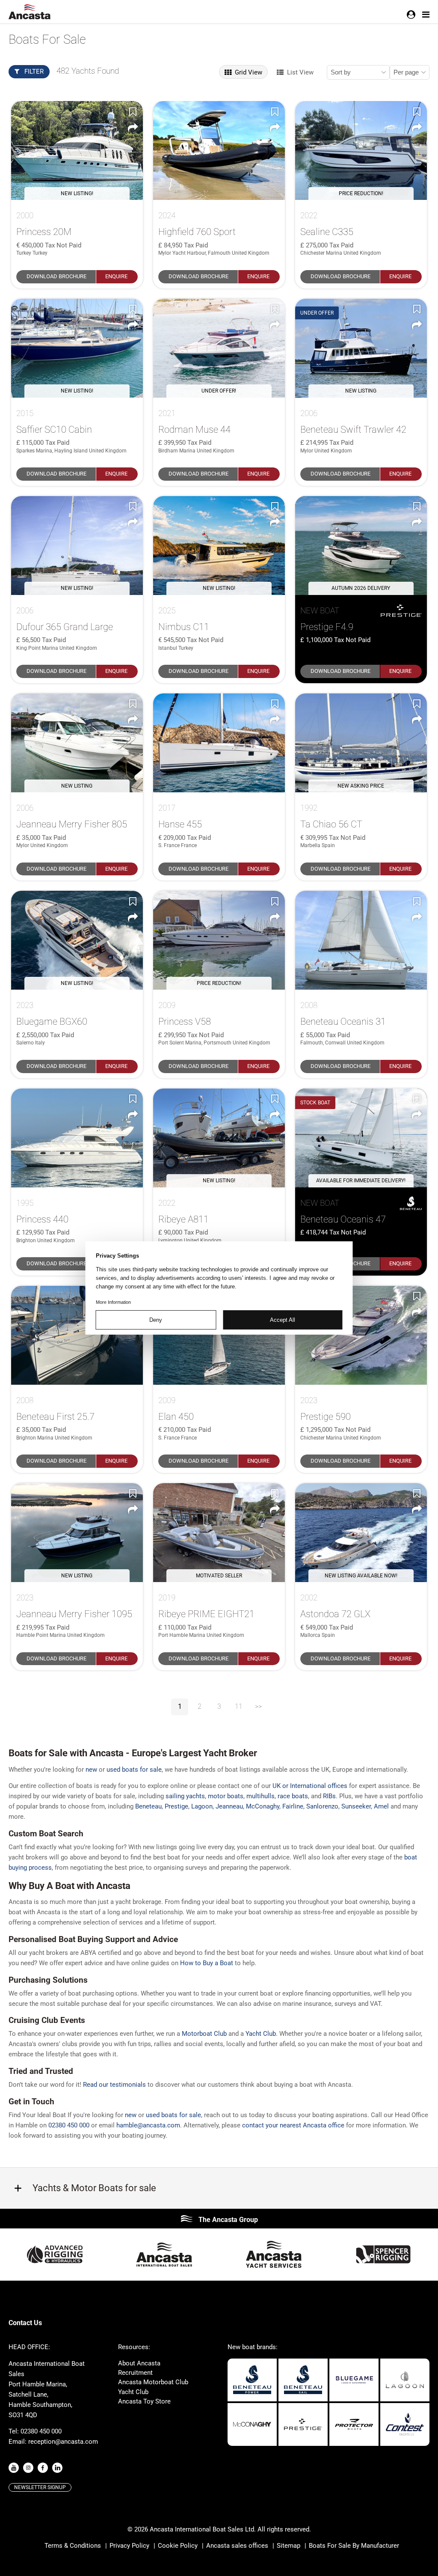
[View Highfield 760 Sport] (219, 150)
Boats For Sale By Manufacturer (354, 2546)
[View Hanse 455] (219, 743)
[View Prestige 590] (361, 1335)
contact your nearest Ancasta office (293, 2125)
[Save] (133, 111)
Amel (381, 1806)
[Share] (133, 128)
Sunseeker (356, 1806)
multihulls (260, 1796)
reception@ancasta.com (63, 2442)
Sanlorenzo (322, 1806)
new (91, 1770)
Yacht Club (133, 2392)
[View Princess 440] (77, 1138)
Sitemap (289, 2546)
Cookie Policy (178, 2546)
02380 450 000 (69, 2125)
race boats (293, 1796)
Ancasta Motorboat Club (153, 2382)
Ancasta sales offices (237, 2546)
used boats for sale (134, 1770)
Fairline (293, 1806)
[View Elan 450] (219, 1335)
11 (239, 1706)
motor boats (226, 1796)
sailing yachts (185, 1796)
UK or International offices (310, 1786)
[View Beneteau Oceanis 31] (361, 940)
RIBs (329, 1796)
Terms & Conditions (73, 2546)
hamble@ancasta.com (148, 2125)
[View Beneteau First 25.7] (77, 1335)
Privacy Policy (129, 2546)
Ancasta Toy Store (144, 2401)
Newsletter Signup (40, 2487)
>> (258, 1706)
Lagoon (202, 1806)
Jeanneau (229, 1806)
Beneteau (148, 1806)
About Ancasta (139, 2363)
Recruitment (135, 2373)
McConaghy (263, 1806)
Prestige (176, 1806)
